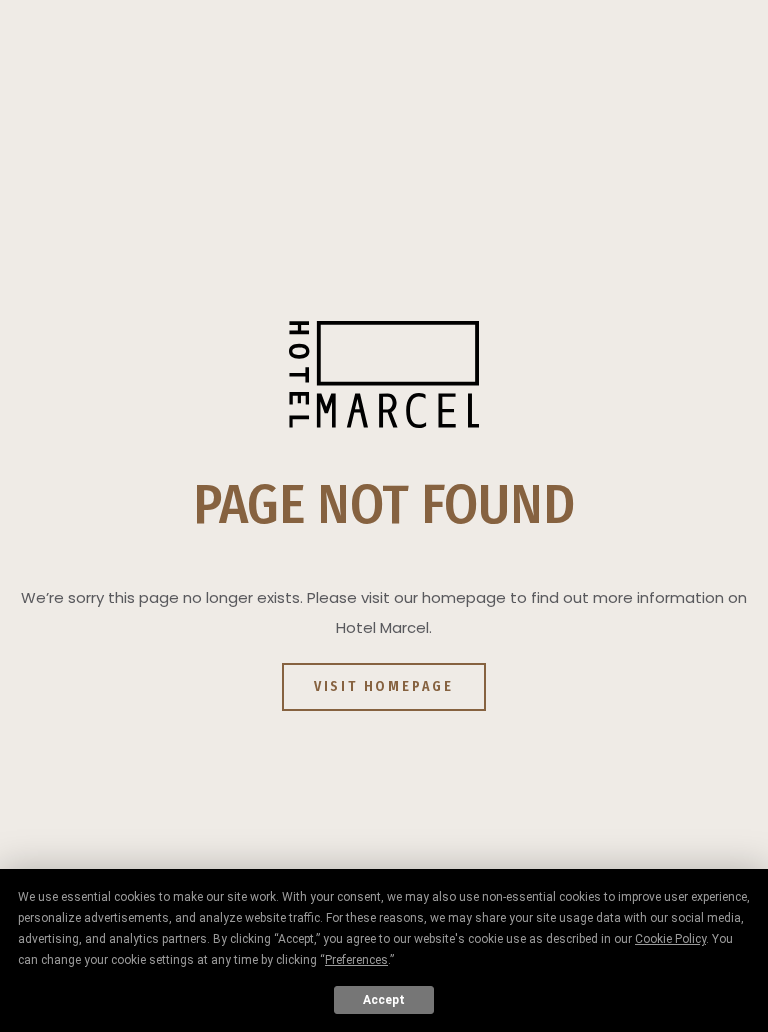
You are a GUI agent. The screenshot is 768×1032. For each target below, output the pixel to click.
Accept (384, 1000)
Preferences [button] (356, 960)
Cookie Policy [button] (670, 939)
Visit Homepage (384, 686)
